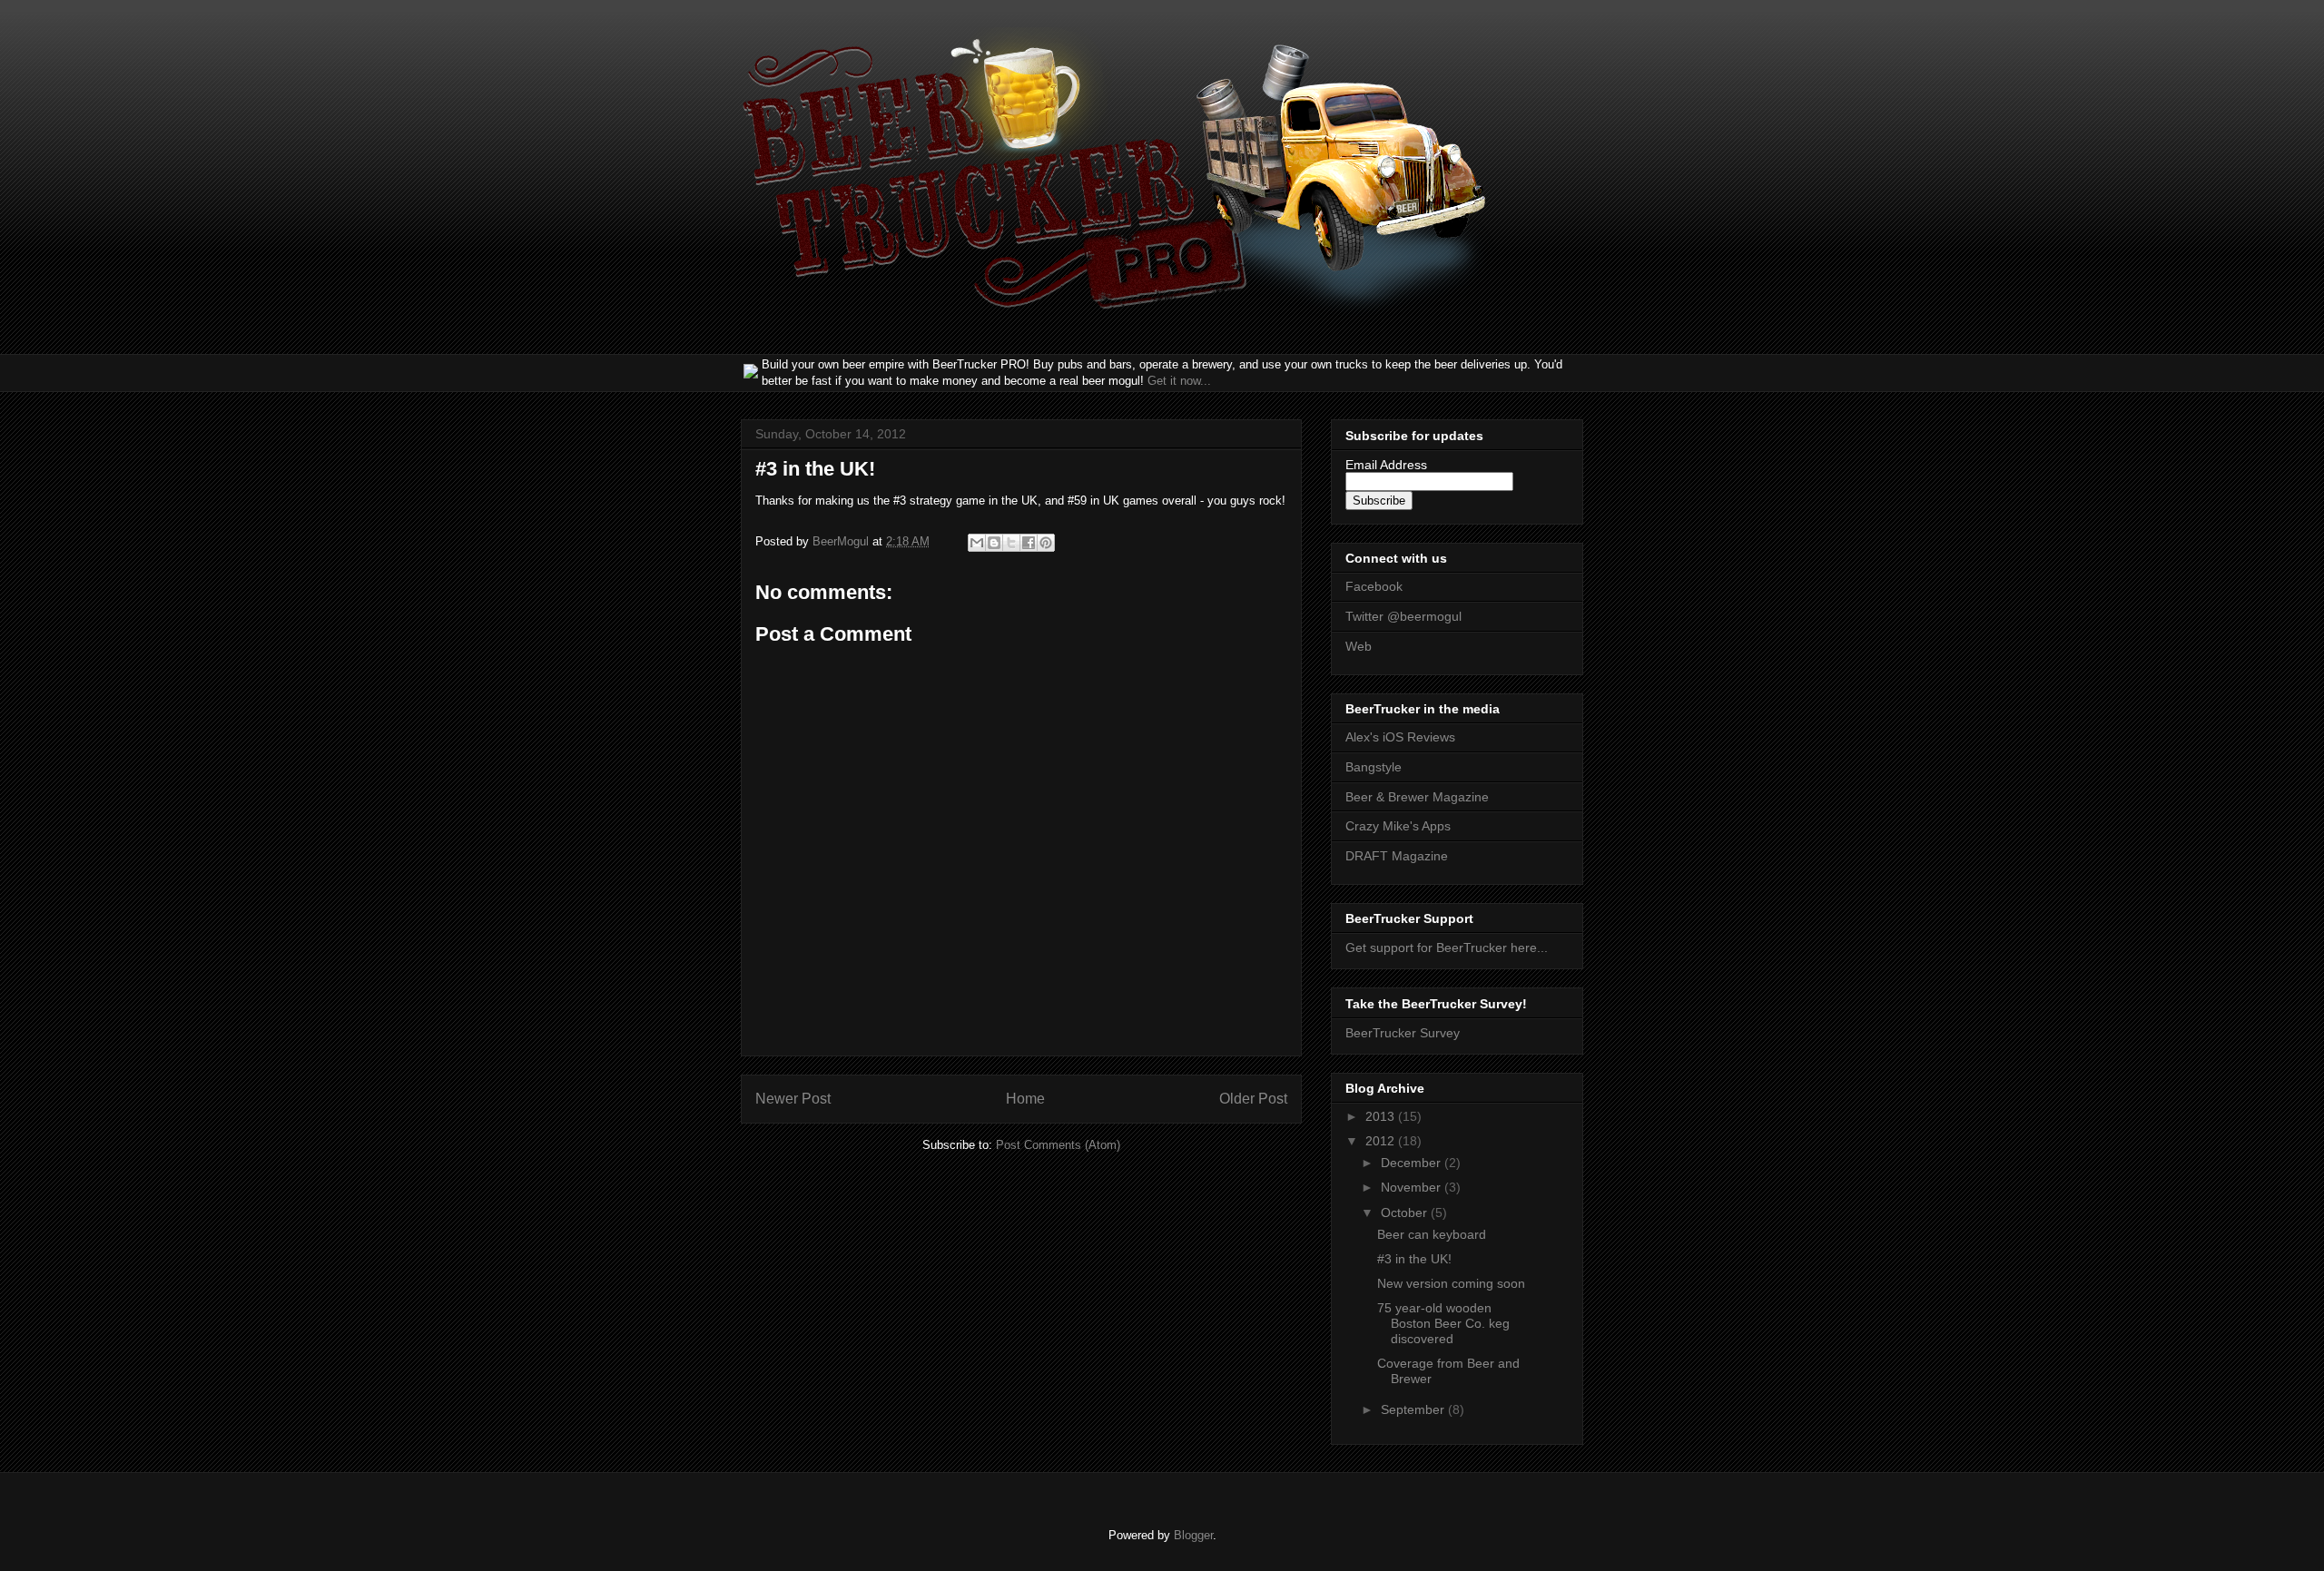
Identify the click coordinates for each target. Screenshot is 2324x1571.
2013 (1382, 1116)
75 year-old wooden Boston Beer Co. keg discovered (1443, 1323)
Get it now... (1179, 381)
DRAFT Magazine (1397, 856)
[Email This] (977, 543)
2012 (1382, 1141)
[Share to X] (1011, 543)
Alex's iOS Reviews (1400, 737)
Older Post (1253, 1099)
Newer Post (793, 1099)
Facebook (1374, 586)
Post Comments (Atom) (1058, 1145)
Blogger (1193, 1535)
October (1406, 1213)
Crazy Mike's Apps (1398, 826)
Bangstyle (1374, 767)
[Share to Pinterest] (1046, 543)
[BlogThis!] (994, 543)
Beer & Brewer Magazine (1417, 797)
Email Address (1386, 465)
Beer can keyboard (1432, 1234)
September (1414, 1409)
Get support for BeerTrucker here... (1447, 948)
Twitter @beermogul (1403, 616)
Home (1025, 1099)
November (1413, 1187)
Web (1359, 646)
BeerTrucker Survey (1403, 1033)
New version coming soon (1451, 1283)
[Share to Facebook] (1029, 543)
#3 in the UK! (1414, 1259)
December (1413, 1163)
